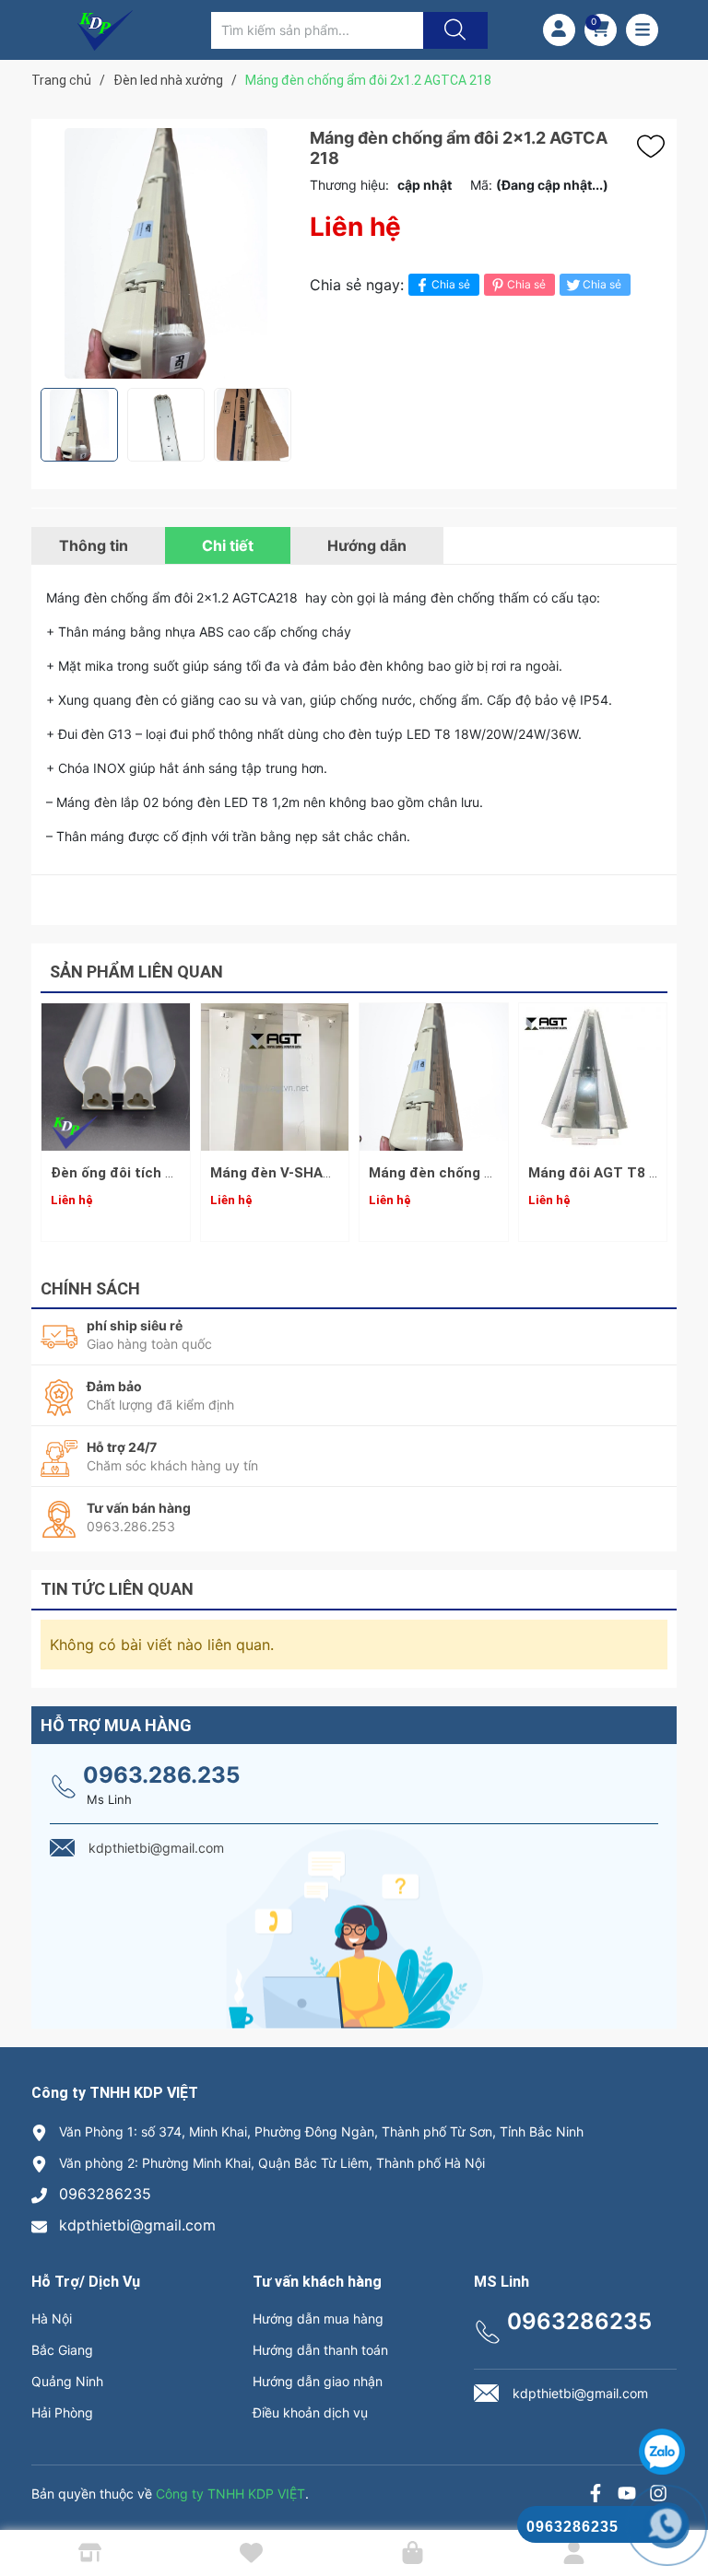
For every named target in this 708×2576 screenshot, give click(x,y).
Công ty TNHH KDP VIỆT (230, 2494)
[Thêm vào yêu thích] (655, 146)
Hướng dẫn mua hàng (318, 2318)
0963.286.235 (161, 1775)
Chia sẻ (451, 284)
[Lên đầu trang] (678, 2498)
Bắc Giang (62, 2350)
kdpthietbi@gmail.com (137, 2225)
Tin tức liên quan (117, 1589)
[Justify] (453, 30)
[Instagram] (658, 2495)
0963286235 (105, 2194)
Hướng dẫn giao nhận (318, 2381)
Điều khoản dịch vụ (310, 2412)
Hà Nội (52, 2318)
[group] (166, 253)
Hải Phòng (62, 2412)
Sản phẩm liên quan (136, 972)
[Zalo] (627, 2495)
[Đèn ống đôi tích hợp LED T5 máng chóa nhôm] (116, 1077)
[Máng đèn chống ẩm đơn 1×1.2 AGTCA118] (434, 1077)
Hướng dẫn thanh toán (320, 2350)
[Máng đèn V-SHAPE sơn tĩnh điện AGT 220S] (275, 1077)
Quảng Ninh (67, 2381)
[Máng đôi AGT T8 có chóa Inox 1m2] (593, 1077)
